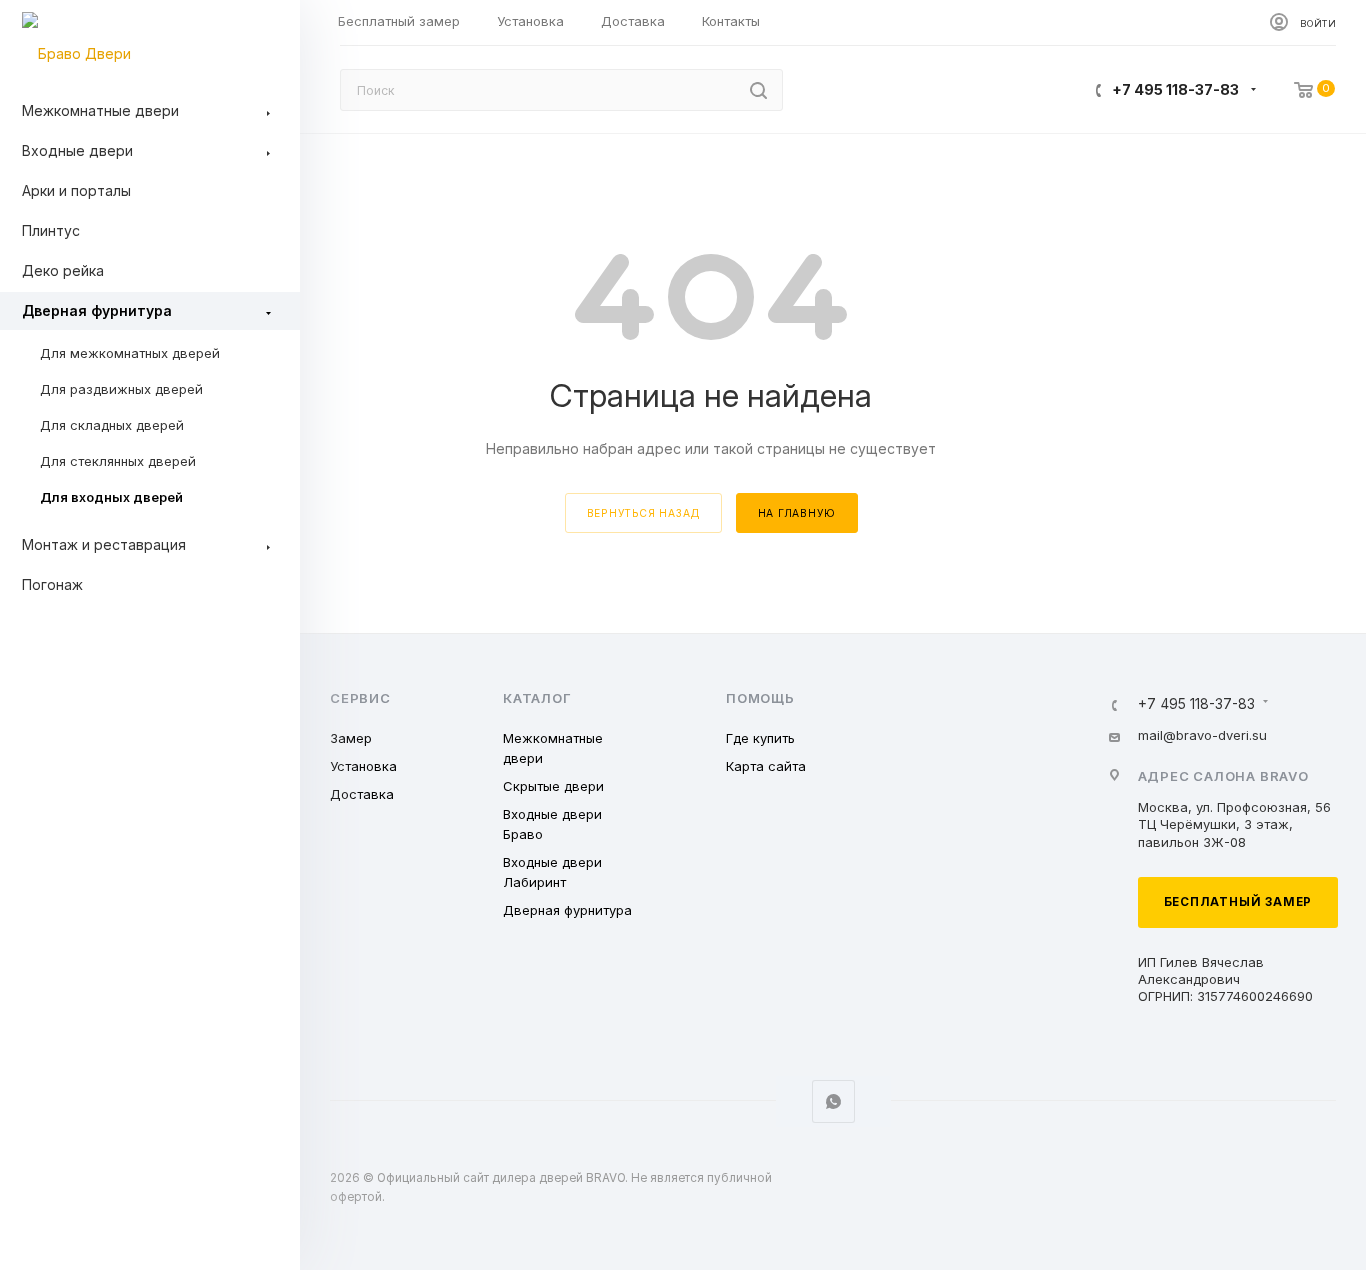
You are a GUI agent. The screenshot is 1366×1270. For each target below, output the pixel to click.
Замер (351, 738)
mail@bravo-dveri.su (1202, 735)
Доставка (362, 794)
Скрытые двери (553, 786)
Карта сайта (766, 766)
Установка (363, 766)
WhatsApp (833, 1101)
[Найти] (758, 90)
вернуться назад (643, 513)
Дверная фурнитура (567, 910)
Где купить (760, 738)
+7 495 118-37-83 (1175, 89)
